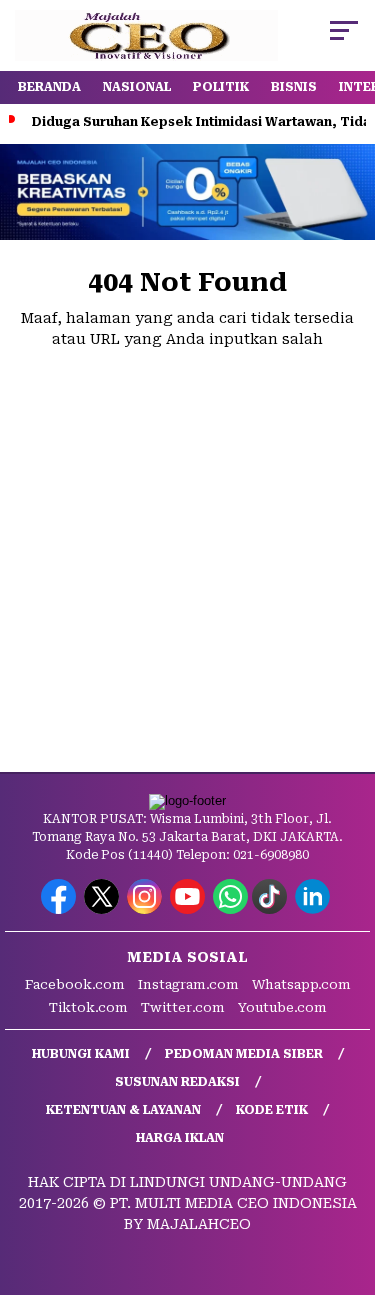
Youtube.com (282, 1007)
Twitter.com (183, 1007)
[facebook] (60, 909)
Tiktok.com (88, 1007)
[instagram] (146, 909)
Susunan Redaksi (177, 1082)
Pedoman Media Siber (244, 1054)
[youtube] (189, 909)
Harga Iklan (180, 1138)
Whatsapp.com (301, 984)
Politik (221, 87)
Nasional (137, 87)
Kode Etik (272, 1110)
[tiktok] (271, 909)
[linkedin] (314, 909)
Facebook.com (75, 984)
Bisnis (294, 87)
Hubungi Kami (81, 1054)
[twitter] (103, 909)
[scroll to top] (347, 1179)
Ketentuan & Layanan (123, 1110)
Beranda (49, 87)
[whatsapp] (230, 909)
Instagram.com (188, 984)
